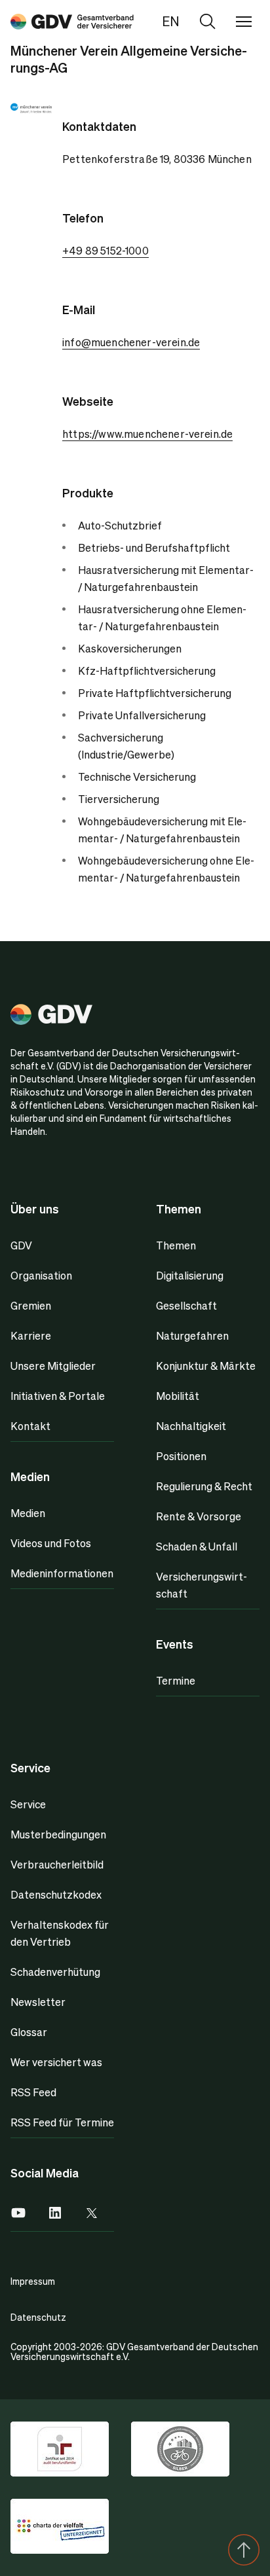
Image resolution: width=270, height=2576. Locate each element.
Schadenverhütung (55, 1972)
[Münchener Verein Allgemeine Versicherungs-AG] (72, 21)
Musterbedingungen (58, 1834)
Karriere (31, 1335)
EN (171, 21)
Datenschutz (38, 2317)
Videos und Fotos (51, 1543)
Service (28, 1804)
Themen (176, 1245)
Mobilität (178, 1396)
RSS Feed (33, 2092)
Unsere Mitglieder (53, 1366)
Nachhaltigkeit (191, 1426)
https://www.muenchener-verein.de (147, 434)
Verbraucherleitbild (57, 1864)
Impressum (33, 2281)
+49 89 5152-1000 (106, 250)
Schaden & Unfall (197, 1546)
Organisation (41, 1275)
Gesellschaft (186, 1305)
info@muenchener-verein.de (131, 342)
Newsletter (38, 2002)
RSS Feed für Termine (62, 2122)
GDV (21, 1245)
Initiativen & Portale (58, 1396)
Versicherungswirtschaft (202, 1585)
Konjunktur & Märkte (206, 1366)
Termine (176, 1680)
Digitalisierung (190, 1275)
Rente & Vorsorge (199, 1516)
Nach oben (244, 2550)
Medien (28, 1513)
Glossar (29, 2032)
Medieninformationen (62, 1573)
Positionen (181, 1456)
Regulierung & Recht (204, 1486)
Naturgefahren (192, 1335)
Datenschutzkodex (56, 1894)
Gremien (31, 1305)
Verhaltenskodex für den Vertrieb (60, 1933)
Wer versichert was (56, 2062)
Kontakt (30, 1426)
